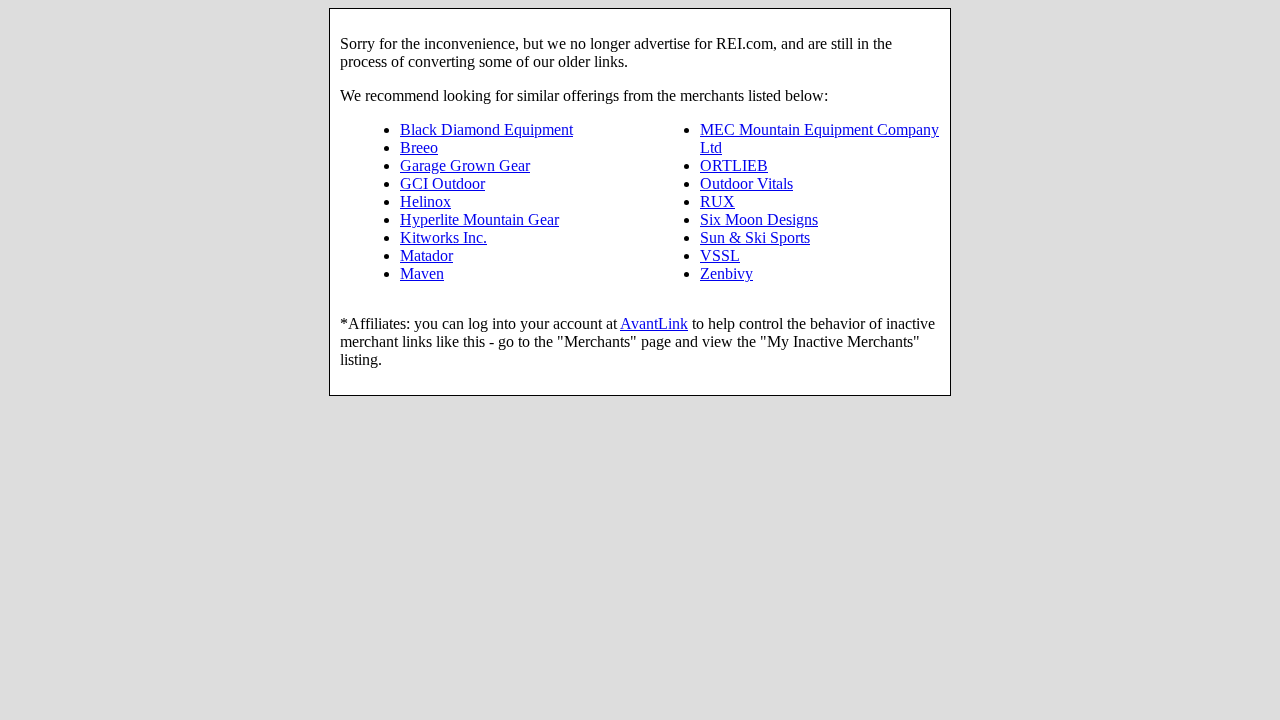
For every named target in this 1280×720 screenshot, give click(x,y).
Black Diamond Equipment (486, 129)
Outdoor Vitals (746, 183)
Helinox (425, 201)
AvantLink (654, 323)
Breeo (419, 147)
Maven (422, 273)
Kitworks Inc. (443, 237)
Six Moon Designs (759, 219)
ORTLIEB (734, 165)
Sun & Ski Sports (755, 237)
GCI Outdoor (442, 183)
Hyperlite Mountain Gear (479, 219)
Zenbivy (726, 273)
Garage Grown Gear (465, 165)
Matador (426, 255)
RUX (717, 201)
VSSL (720, 255)
